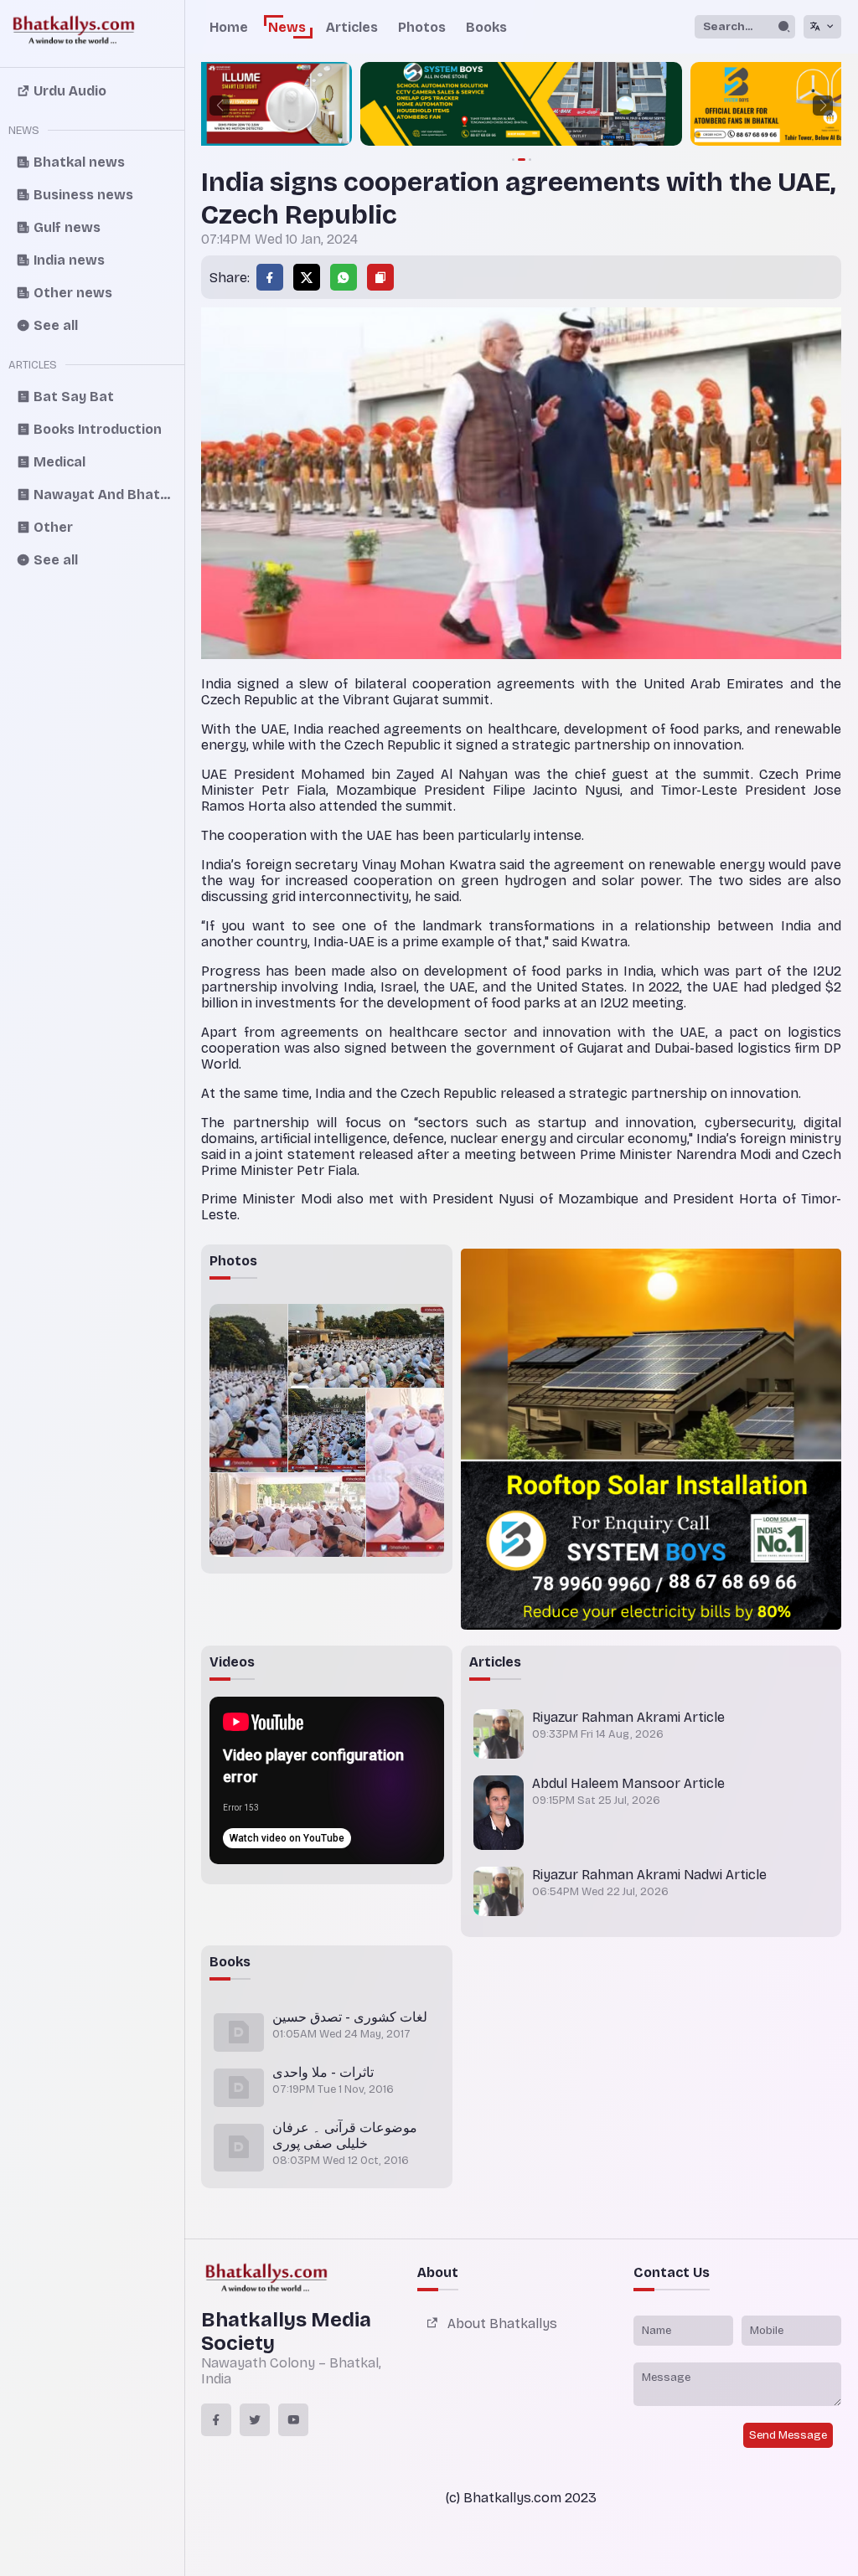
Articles (352, 27)
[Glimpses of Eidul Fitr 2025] (248, 1388)
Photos (422, 27)
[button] (220, 106)
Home (229, 27)
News (287, 27)
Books (486, 27)
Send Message (788, 2435)
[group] (346, 106)
